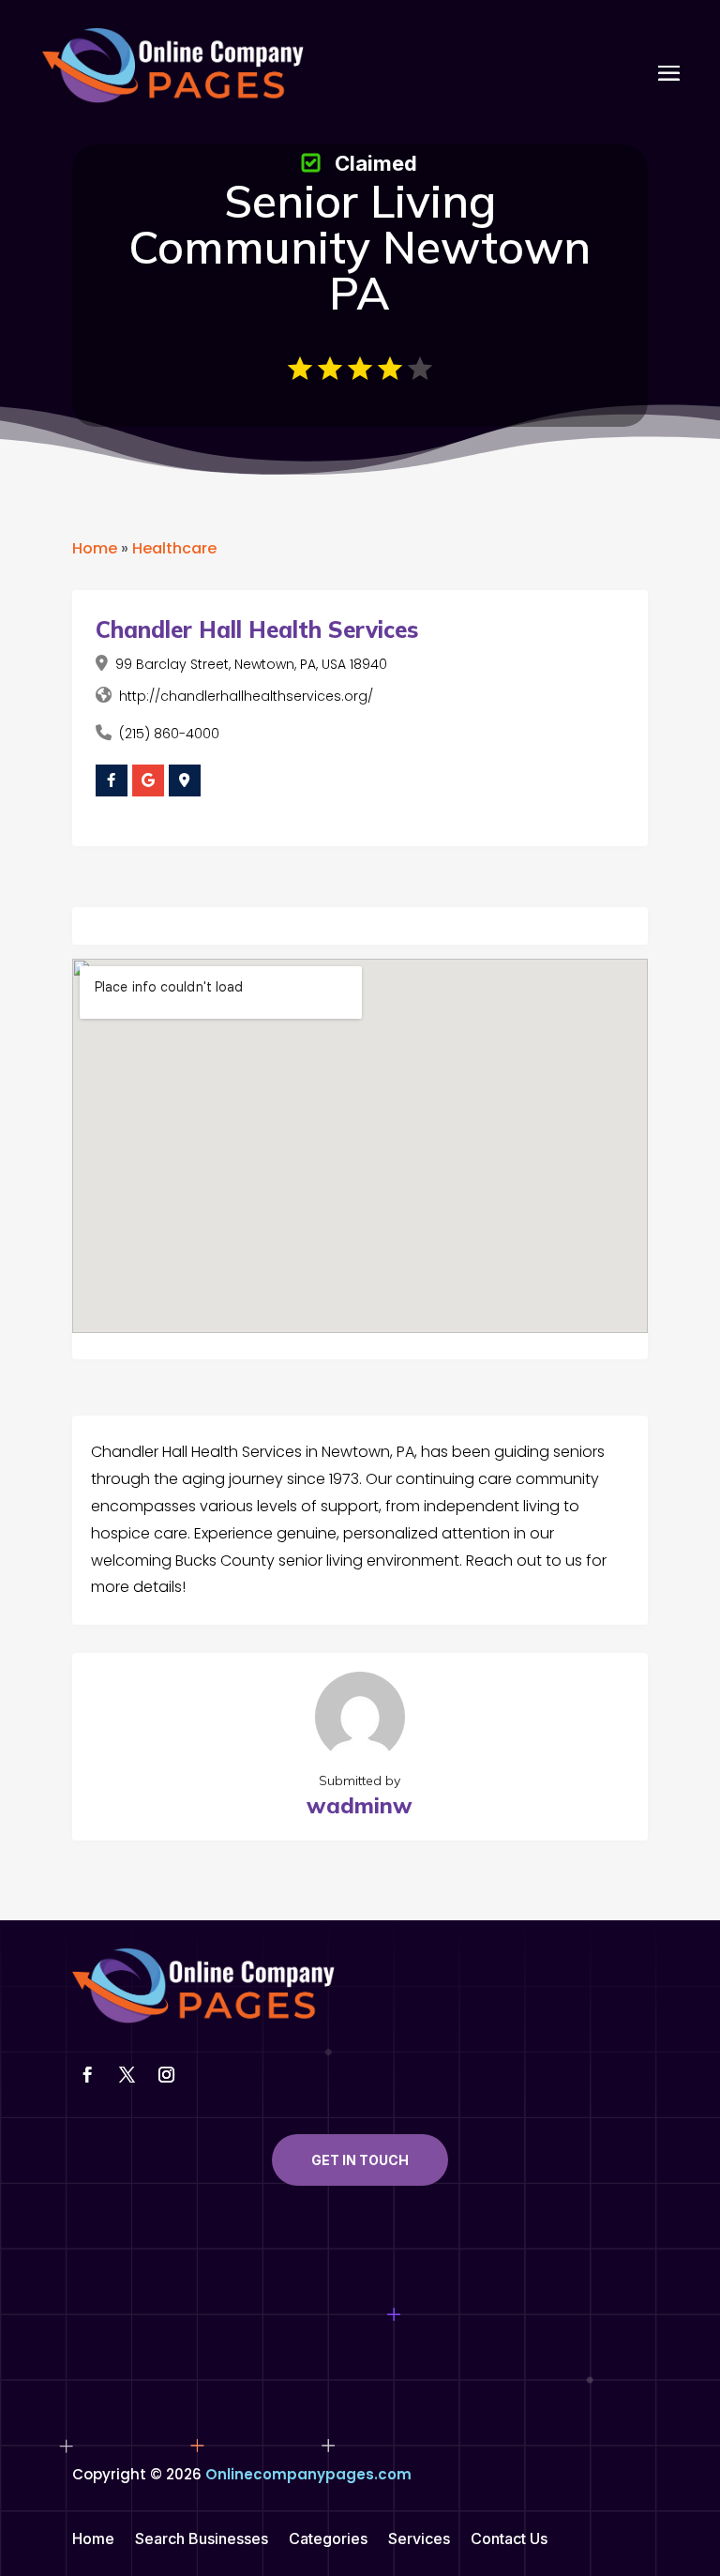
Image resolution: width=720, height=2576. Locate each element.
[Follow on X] (127, 2075)
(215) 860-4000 (169, 734)
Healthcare (174, 548)
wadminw (360, 1805)
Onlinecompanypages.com (308, 2474)
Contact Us (509, 2540)
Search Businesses (202, 2540)
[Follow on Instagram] (167, 2075)
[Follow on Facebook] (88, 2075)
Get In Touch (360, 2160)
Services (419, 2540)
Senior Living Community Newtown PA (360, 247)
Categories (328, 2540)
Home (95, 548)
